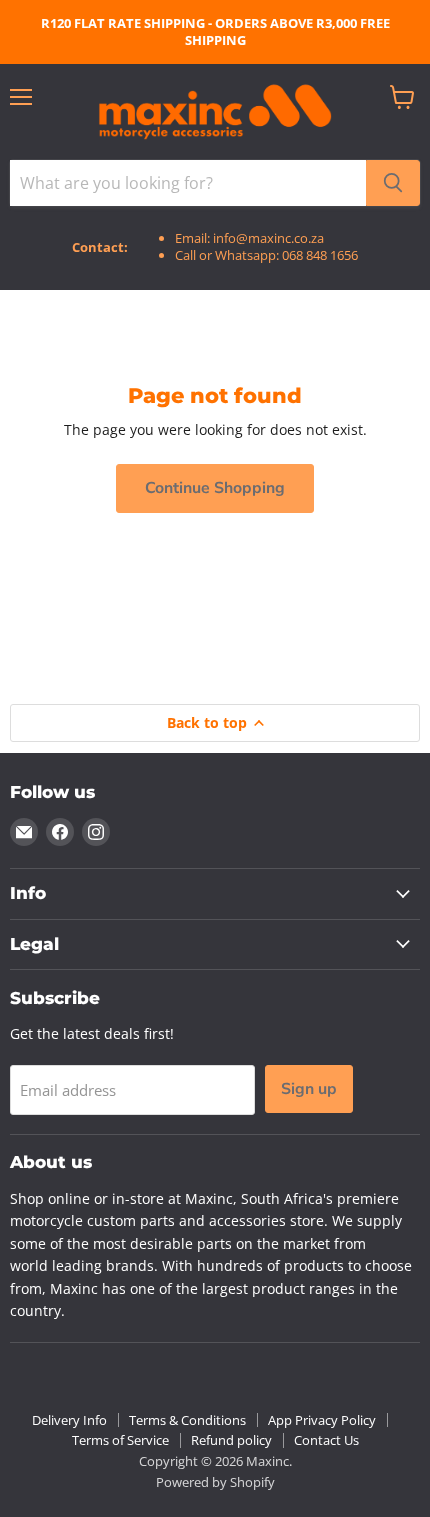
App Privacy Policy (322, 1420)
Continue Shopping (215, 488)
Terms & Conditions (187, 1420)
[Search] (393, 183)
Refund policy (231, 1440)
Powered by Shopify (215, 1482)
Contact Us (326, 1440)
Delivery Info (69, 1420)
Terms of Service (120, 1440)
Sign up (309, 1089)
